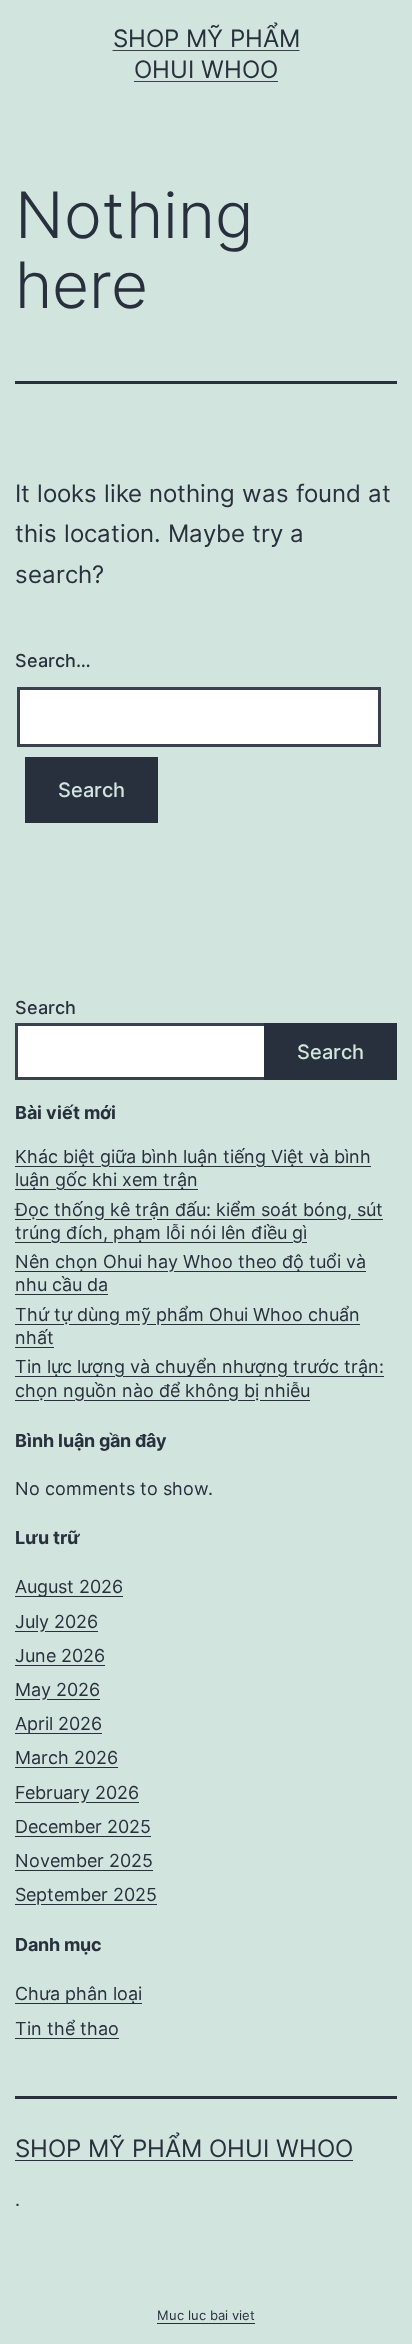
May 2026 (57, 1689)
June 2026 (60, 1655)
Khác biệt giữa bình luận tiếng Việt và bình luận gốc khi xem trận (193, 1168)
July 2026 (56, 1621)
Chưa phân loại (78, 1993)
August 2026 (69, 1586)
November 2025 (84, 1860)
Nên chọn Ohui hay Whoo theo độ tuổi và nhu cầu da (190, 1273)
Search (45, 1007)
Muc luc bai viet (206, 2315)
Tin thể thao (67, 2028)
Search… (53, 660)
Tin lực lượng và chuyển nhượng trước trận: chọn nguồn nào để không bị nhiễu (199, 1378)
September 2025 (86, 1894)
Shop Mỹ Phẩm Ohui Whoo (184, 2148)
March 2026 (66, 1757)
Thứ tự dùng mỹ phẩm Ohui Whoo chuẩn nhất (187, 1326)
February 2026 (77, 1792)
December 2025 (83, 1826)
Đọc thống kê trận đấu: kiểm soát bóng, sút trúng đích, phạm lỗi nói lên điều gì (199, 1221)
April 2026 (58, 1723)
